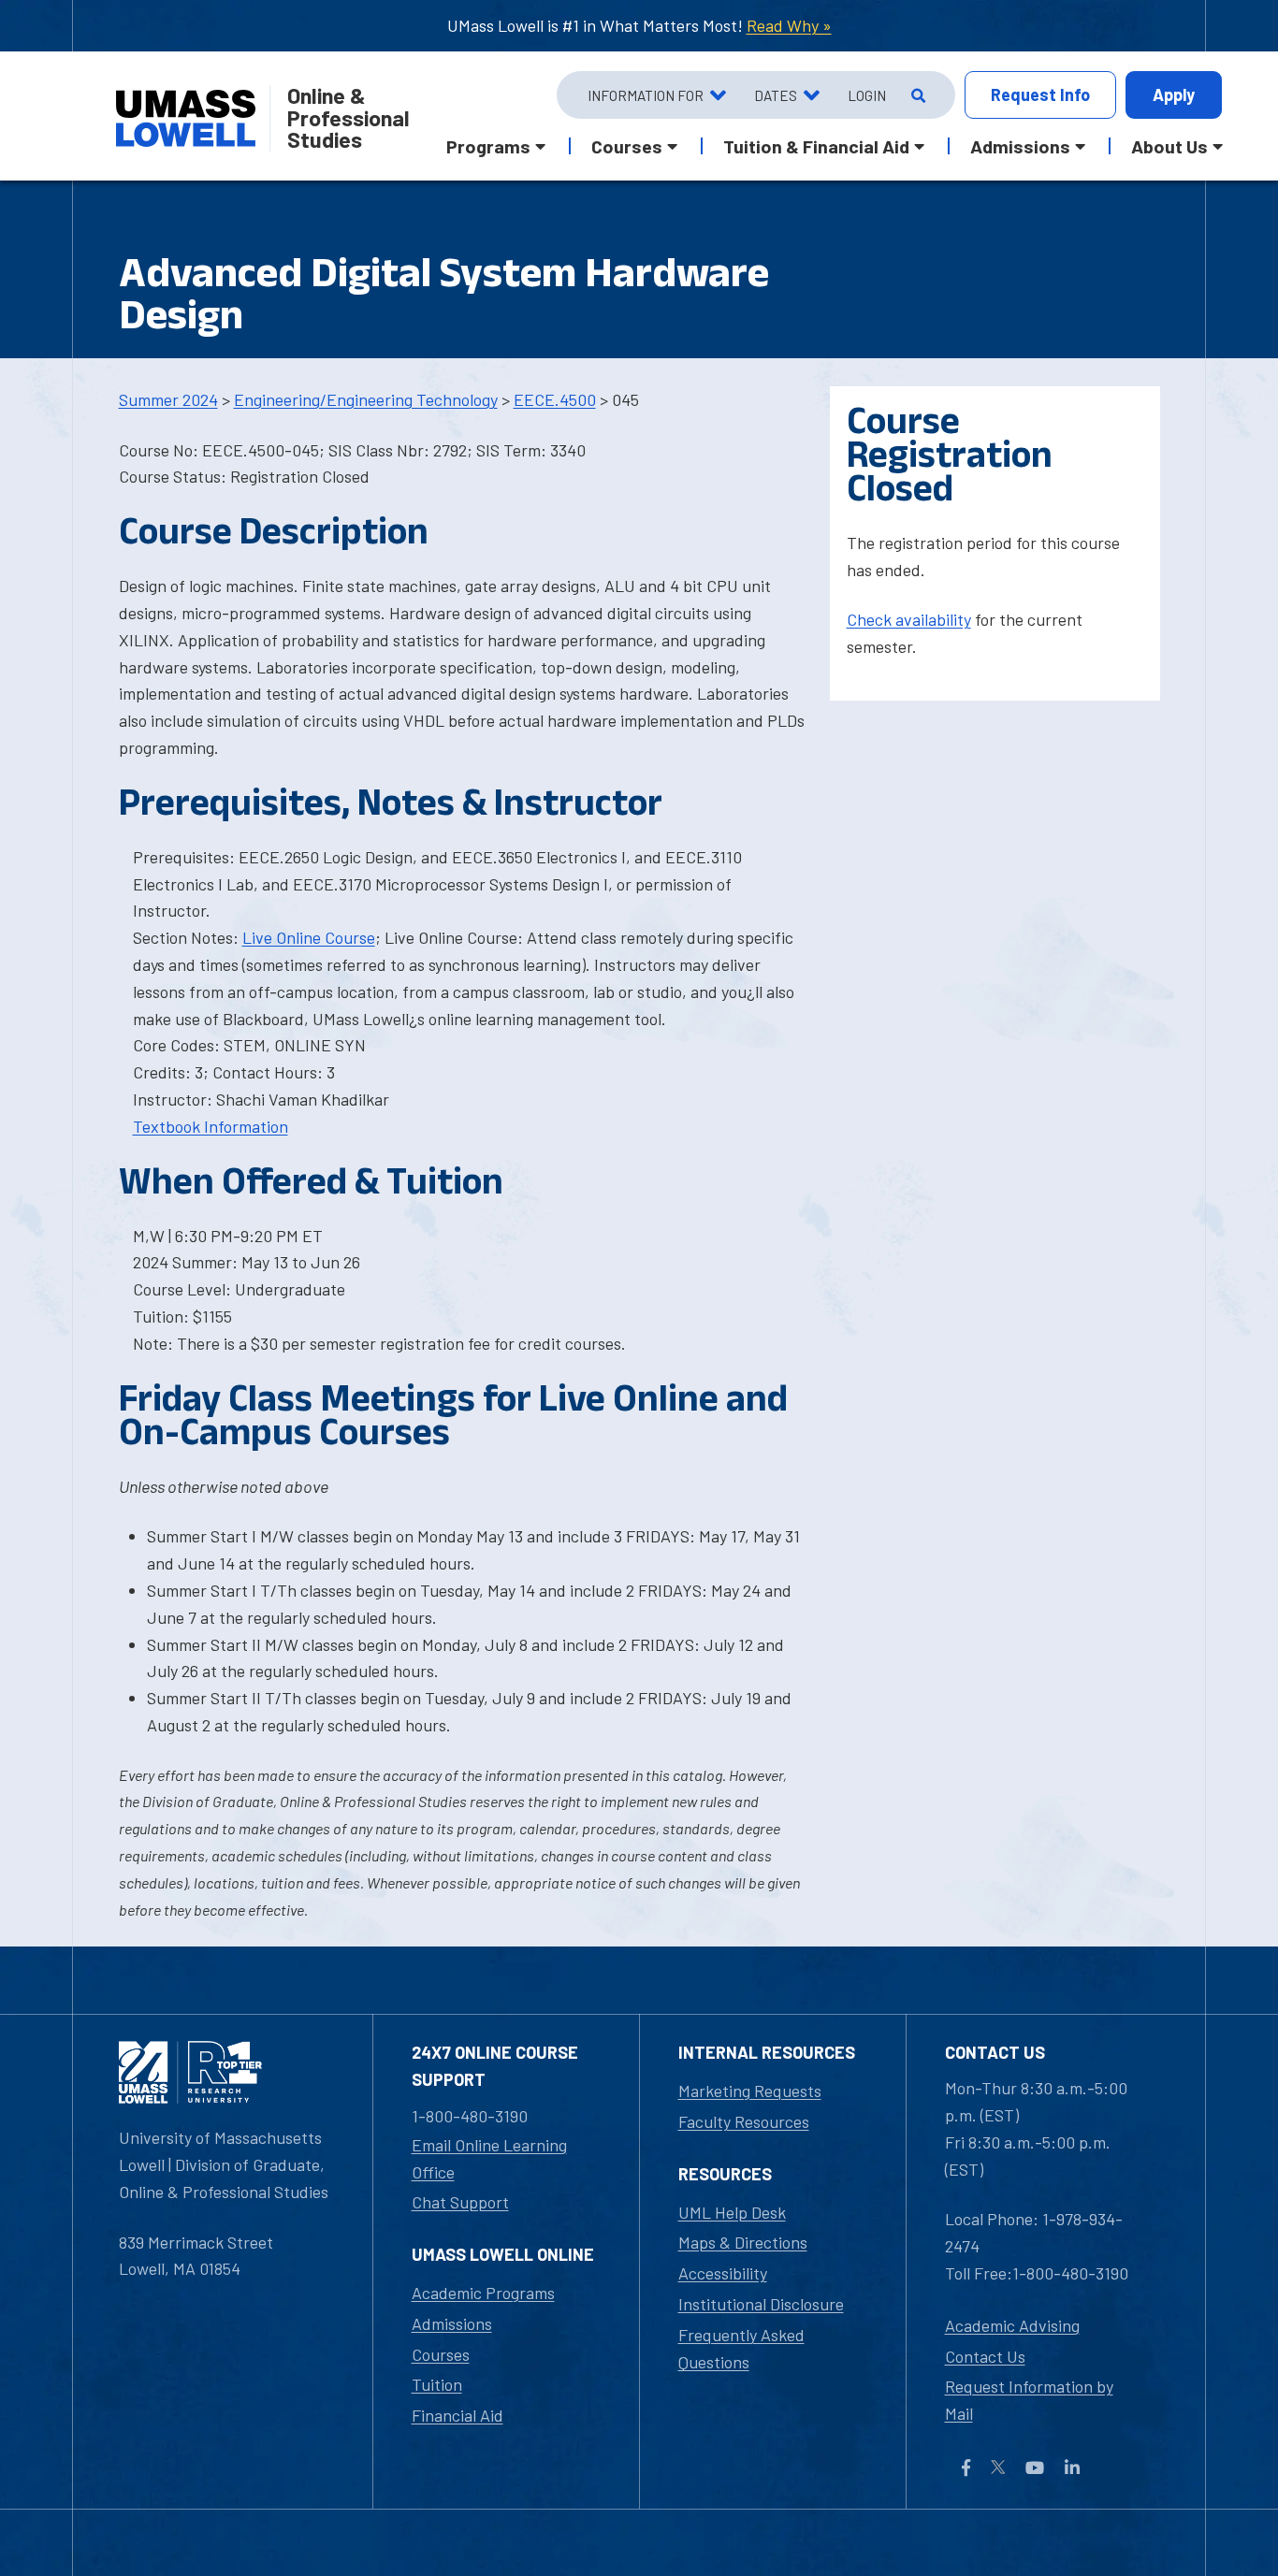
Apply (1174, 94)
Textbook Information (211, 1126)
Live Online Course (309, 937)
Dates (776, 95)
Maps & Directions (743, 2242)
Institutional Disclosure (761, 2304)
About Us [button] (1169, 146)
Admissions (452, 2323)
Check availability (909, 619)
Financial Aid (457, 2415)
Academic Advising (1012, 2325)
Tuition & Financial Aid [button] (816, 146)
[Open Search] (916, 95)
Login (867, 95)
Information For (646, 95)
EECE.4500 (555, 399)
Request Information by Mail (1029, 2400)
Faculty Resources (744, 2121)
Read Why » (789, 25)
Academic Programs (483, 2293)
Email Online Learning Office (489, 2158)
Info (1040, 94)
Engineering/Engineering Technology (366, 399)
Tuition (437, 2384)
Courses (441, 2354)
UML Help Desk (732, 2212)
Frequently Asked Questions (741, 2348)
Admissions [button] (1020, 146)
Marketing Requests (750, 2091)
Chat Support (460, 2202)
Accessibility (723, 2273)
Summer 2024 (168, 399)
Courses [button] (627, 146)
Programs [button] (488, 146)
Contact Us (985, 2356)
